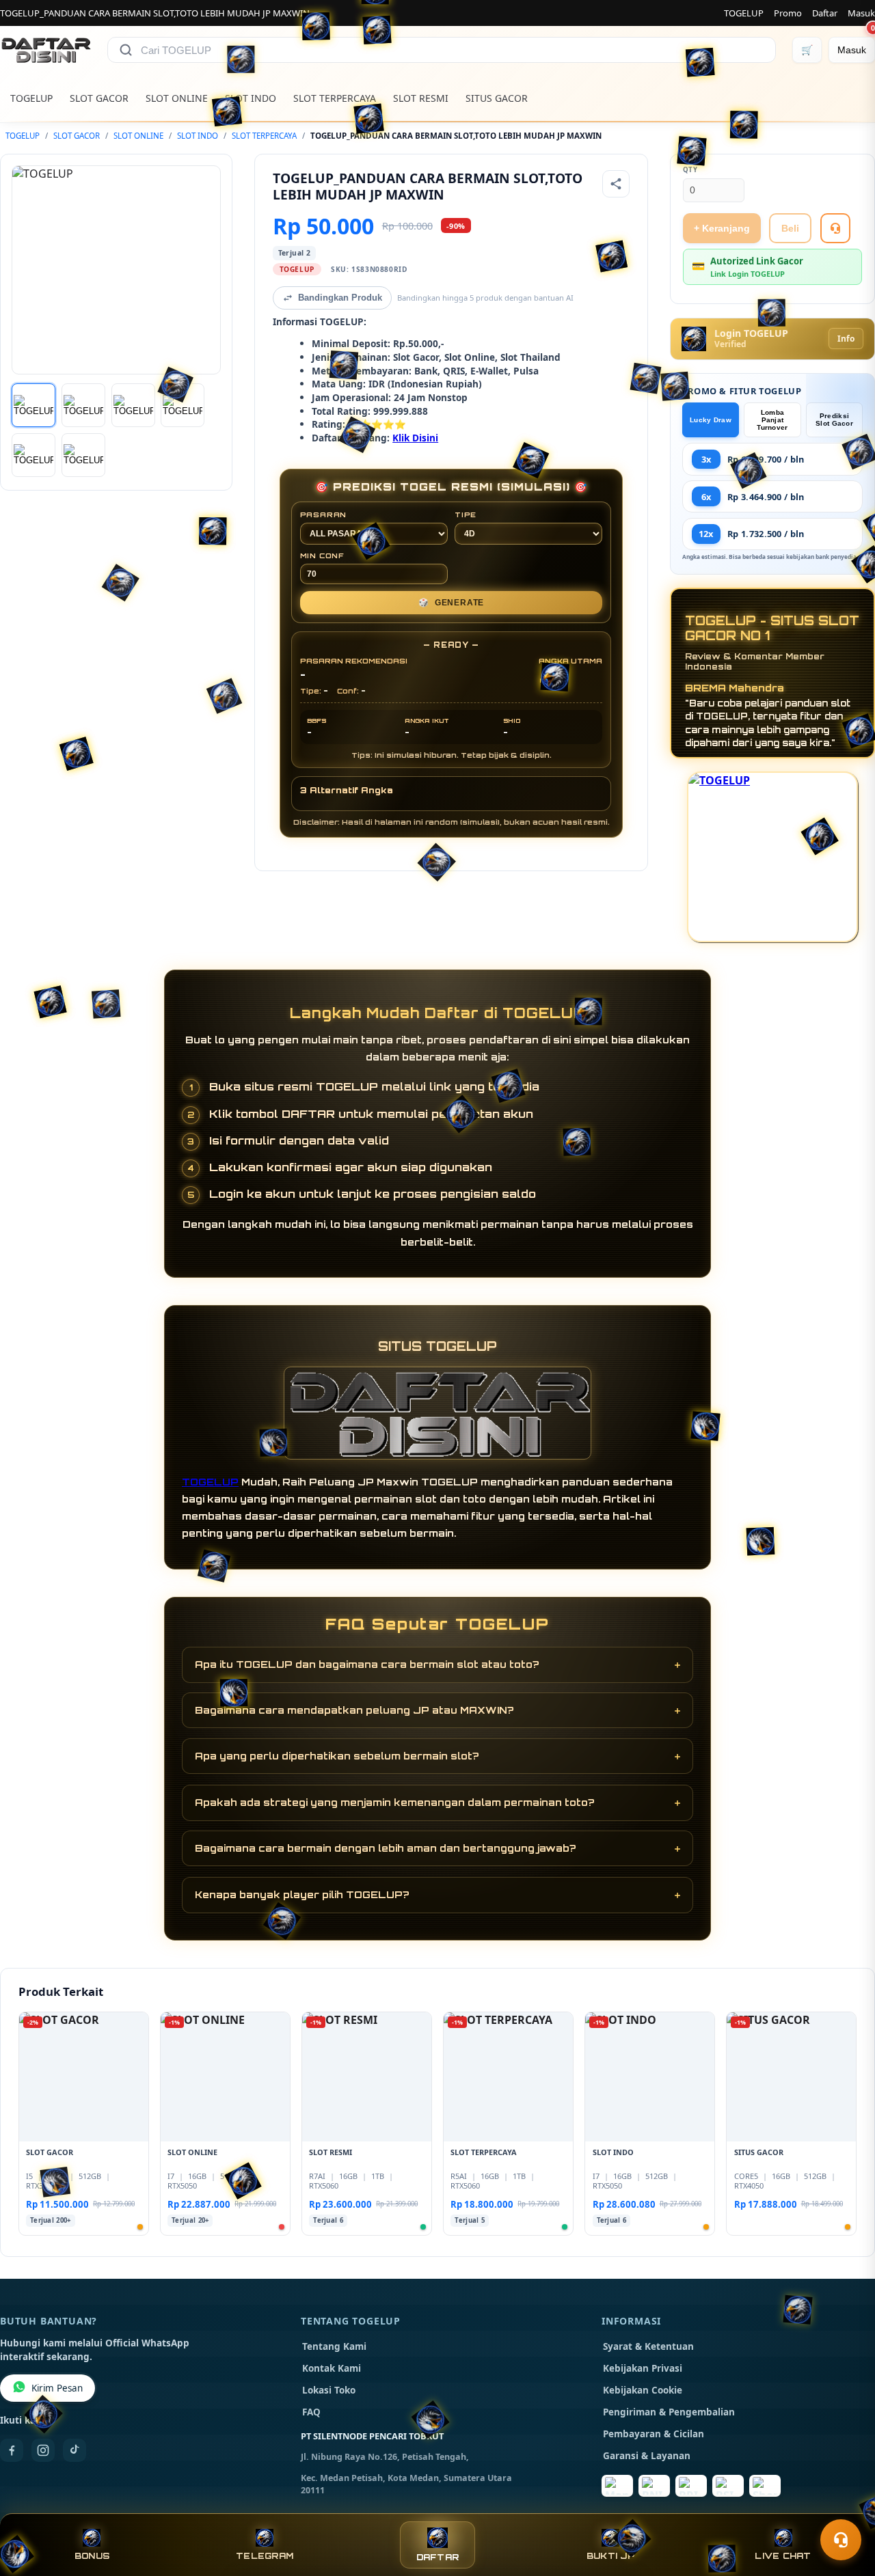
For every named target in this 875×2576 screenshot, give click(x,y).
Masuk (861, 13)
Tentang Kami (334, 2346)
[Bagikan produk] (616, 184)
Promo (788, 13)
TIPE (466, 515)
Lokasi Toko (329, 2390)
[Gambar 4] (183, 405)
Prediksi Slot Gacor (834, 420)
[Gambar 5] (33, 455)
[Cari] (126, 50)
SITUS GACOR (497, 98)
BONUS (92, 2556)
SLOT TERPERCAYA (335, 98)
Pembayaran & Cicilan (654, 2434)
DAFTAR (438, 2557)
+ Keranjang (722, 228)
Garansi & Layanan (647, 2456)
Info (846, 339)
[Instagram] (43, 2450)
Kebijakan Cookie (643, 2390)
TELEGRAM (265, 2556)
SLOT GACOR (99, 98)
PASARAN (324, 515)
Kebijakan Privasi (643, 2368)
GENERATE (451, 603)
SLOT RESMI (421, 98)
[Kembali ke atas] (845, 2506)
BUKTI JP (610, 2556)
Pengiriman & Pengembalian (669, 2412)
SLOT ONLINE (177, 98)
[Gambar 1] (33, 405)
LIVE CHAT (783, 2556)
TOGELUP (744, 13)
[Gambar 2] (83, 405)
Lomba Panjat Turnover (772, 420)
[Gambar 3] (133, 405)
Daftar (825, 13)
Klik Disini (415, 438)
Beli (790, 228)
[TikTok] (75, 2450)
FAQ (311, 2412)
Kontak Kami (332, 2368)
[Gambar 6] (83, 455)
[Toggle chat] (841, 2540)
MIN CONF (322, 556)
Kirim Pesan (57, 2388)
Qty (690, 170)
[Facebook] (12, 2450)
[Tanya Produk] (835, 228)
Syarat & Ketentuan (648, 2346)
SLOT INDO (251, 98)
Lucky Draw (711, 420)
